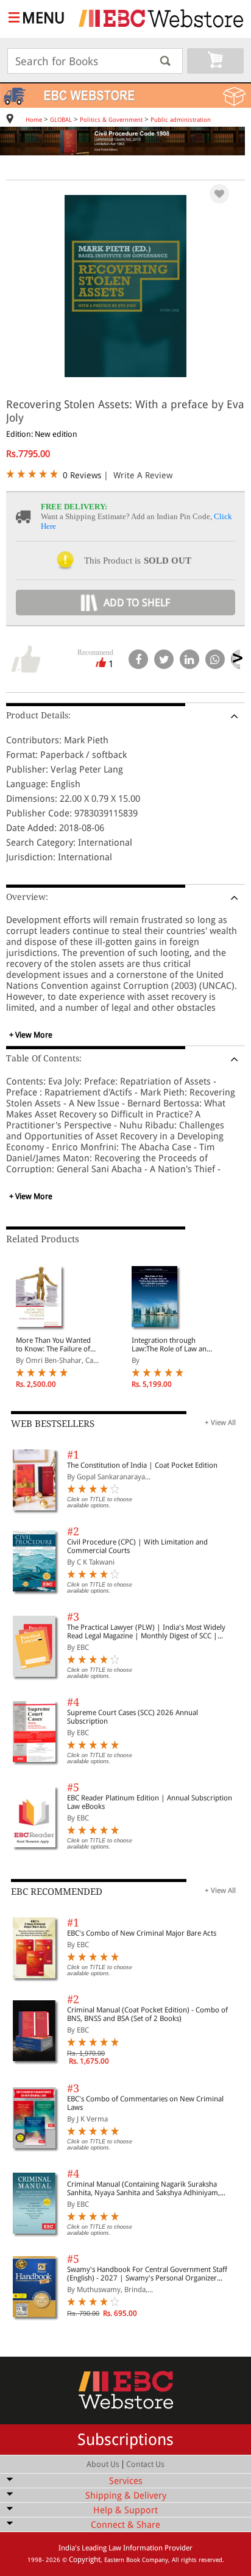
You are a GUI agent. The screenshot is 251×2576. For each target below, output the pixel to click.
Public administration (181, 120)
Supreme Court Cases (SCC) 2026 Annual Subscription (133, 1717)
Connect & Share (125, 2525)
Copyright (85, 2560)
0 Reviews (82, 475)
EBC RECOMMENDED (57, 1892)
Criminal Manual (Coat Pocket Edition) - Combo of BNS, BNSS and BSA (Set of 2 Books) (147, 2014)
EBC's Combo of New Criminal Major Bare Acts (142, 1933)
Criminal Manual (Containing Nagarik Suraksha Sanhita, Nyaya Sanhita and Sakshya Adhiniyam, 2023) (143, 2189)
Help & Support (125, 2510)
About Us (103, 2464)
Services (126, 2481)
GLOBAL (61, 120)
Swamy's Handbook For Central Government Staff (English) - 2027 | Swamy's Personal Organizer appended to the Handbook (147, 2274)
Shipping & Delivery (126, 2496)
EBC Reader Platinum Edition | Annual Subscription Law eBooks (150, 1802)
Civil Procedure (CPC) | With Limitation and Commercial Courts (137, 1546)
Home (34, 120)
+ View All (220, 1423)
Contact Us (145, 2464)
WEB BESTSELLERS (53, 1424)
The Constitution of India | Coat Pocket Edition (142, 1465)
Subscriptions (125, 2440)
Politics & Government (111, 120)
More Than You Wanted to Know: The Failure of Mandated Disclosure (53, 1345)
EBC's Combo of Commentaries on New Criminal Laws (145, 2103)
